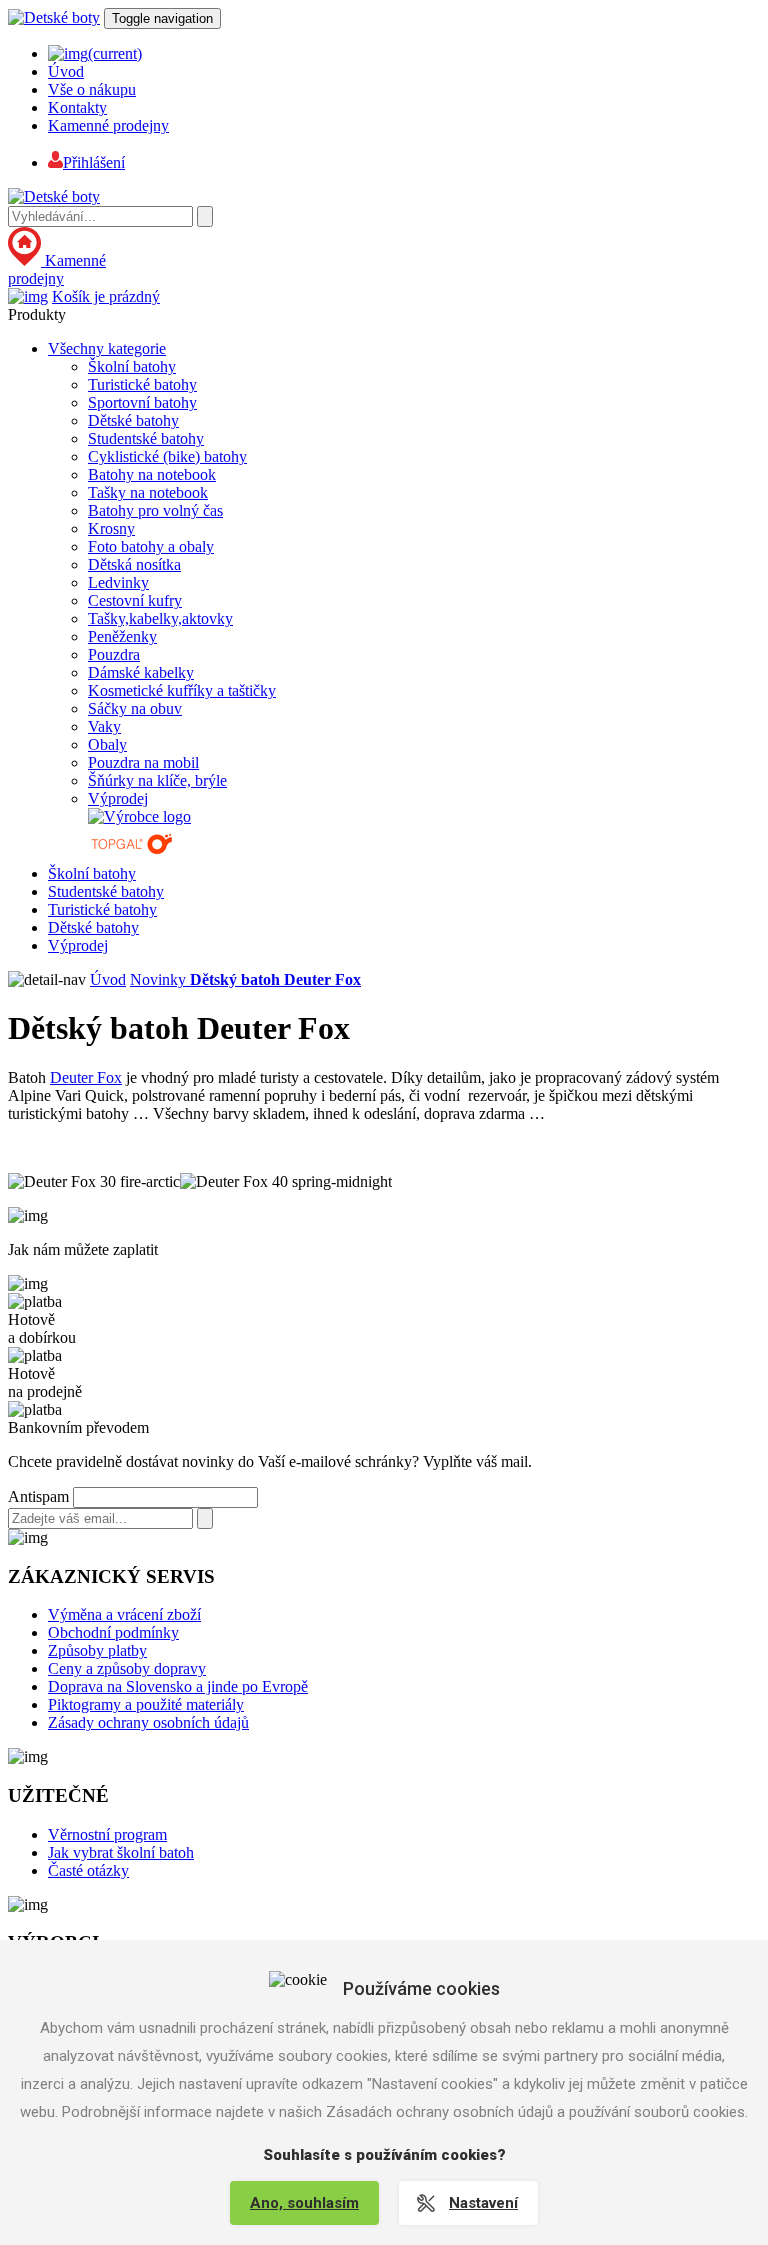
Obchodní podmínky (113, 1632)
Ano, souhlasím (304, 2203)
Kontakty (77, 107)
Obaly (107, 744)
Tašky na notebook (148, 492)
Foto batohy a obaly (151, 546)
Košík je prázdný (106, 296)
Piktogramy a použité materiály (146, 1704)
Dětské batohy (133, 420)
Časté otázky (88, 1870)
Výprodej (118, 798)
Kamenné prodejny (108, 125)
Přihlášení (94, 162)
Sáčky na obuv (135, 708)
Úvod (66, 71)
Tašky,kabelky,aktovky (160, 618)
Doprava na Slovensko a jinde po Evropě (178, 1686)
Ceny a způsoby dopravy (127, 1668)
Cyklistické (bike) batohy (167, 456)
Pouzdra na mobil (143, 762)
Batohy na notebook (152, 474)
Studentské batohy (146, 438)
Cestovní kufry (135, 600)
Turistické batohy (142, 384)
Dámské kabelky (141, 672)
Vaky (104, 726)
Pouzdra (114, 654)
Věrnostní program (107, 1834)
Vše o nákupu (92, 89)
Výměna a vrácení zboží (124, 1614)
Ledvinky (118, 582)
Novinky (160, 979)
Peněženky (122, 636)
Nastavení (483, 2203)
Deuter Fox (86, 1077)
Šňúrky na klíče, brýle (157, 780)
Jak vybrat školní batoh (121, 1852)
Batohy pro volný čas (155, 510)
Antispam (38, 1496)
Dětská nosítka (134, 564)
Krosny (111, 528)
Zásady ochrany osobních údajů (148, 1722)
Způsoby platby (97, 1650)
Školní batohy (132, 366)
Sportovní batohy (142, 402)
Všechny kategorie (107, 348)
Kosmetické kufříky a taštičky (182, 690)
